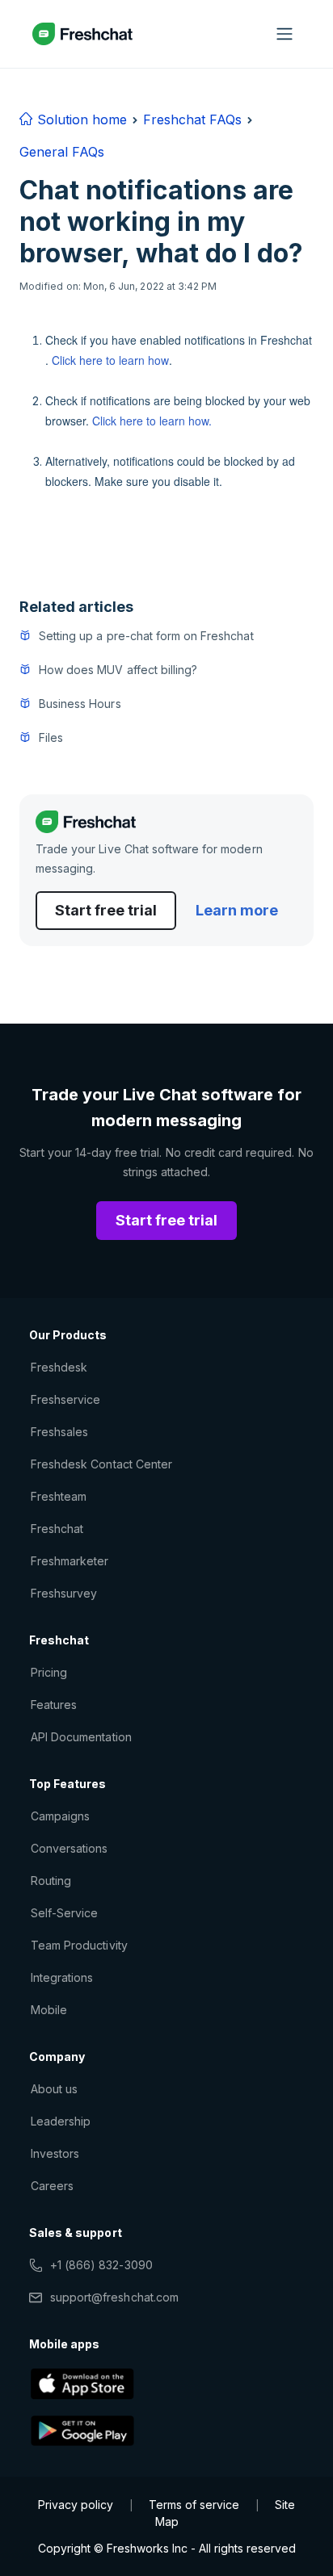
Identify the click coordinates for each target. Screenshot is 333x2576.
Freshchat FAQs (192, 119)
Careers (52, 2186)
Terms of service (194, 2505)
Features (54, 1705)
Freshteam (59, 1496)
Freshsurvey (64, 1593)
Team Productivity (79, 1945)
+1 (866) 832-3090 (101, 2265)
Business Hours (80, 704)
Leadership (61, 2121)
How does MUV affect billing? (118, 670)
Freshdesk (59, 1367)
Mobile (49, 2010)
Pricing (49, 1672)
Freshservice (65, 1399)
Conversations (70, 1848)
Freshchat (57, 1529)
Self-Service (64, 1913)
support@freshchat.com (114, 2297)
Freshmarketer (70, 1561)
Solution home (80, 119)
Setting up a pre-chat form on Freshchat (146, 636)
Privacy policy (76, 2505)
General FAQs (62, 152)
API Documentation (81, 1737)
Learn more (237, 910)
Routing (51, 1881)
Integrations (62, 1977)
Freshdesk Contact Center (101, 1464)
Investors (55, 2153)
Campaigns (60, 1816)
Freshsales (59, 1432)
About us (54, 2089)
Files (51, 737)
